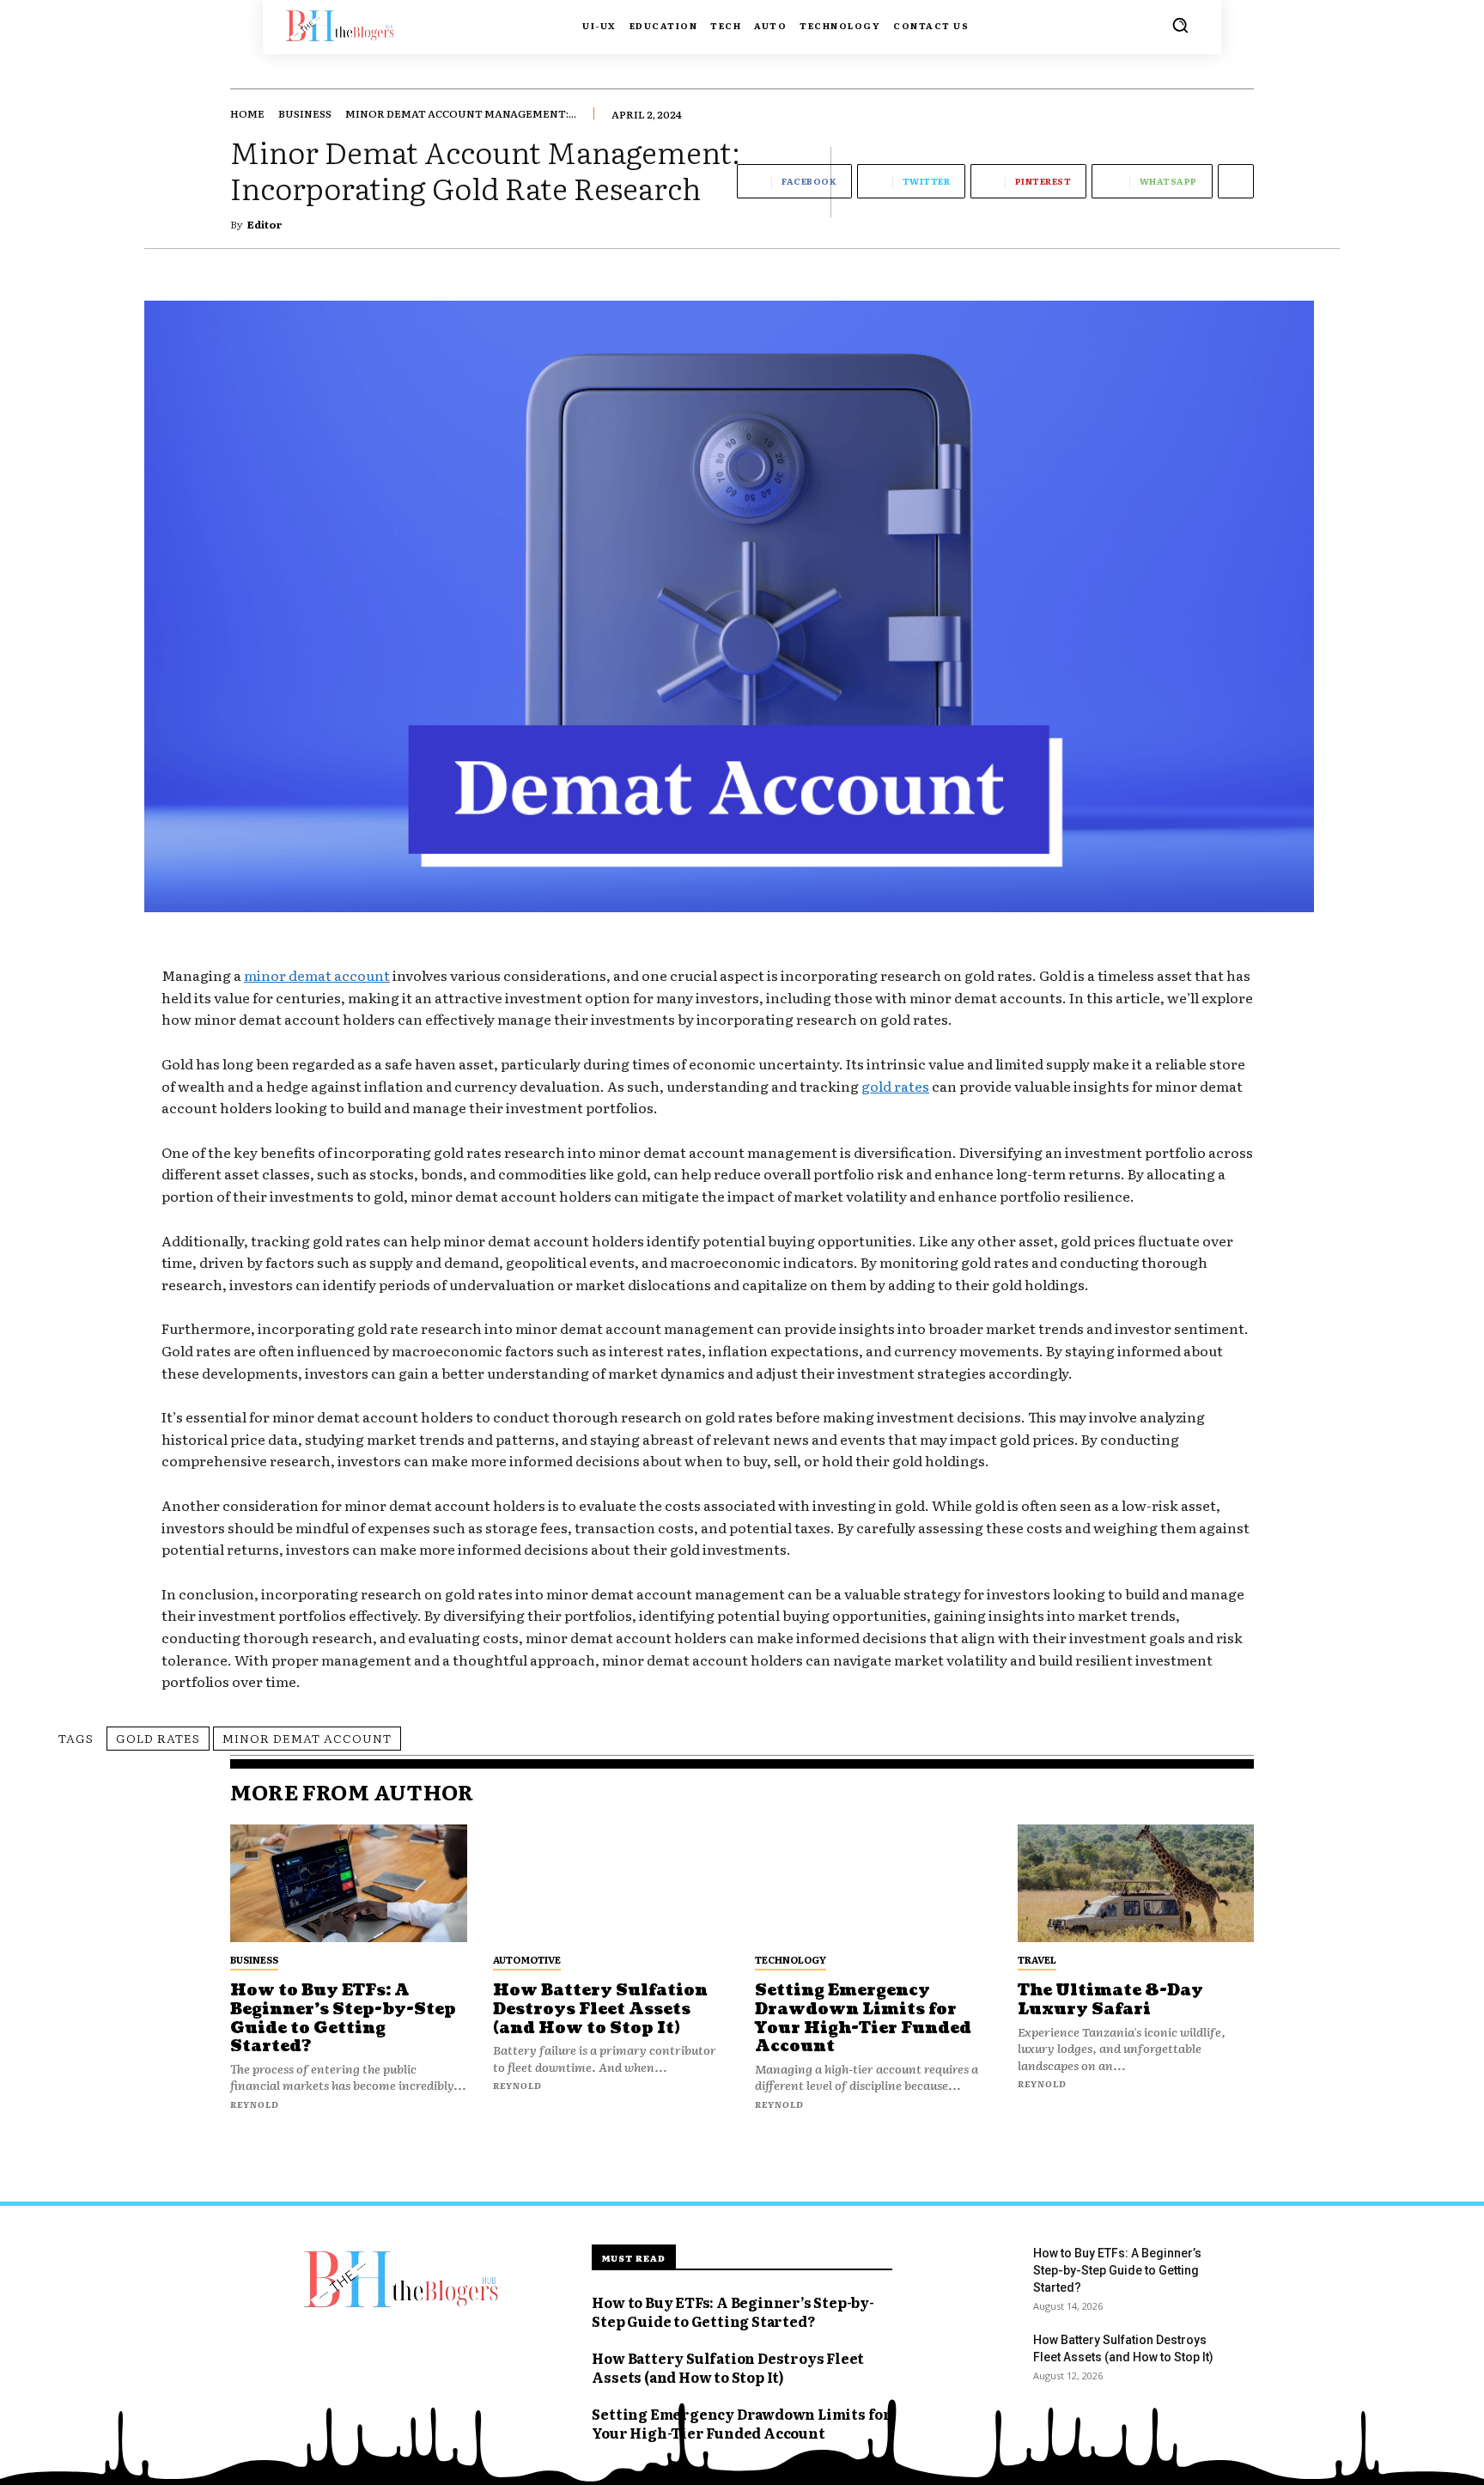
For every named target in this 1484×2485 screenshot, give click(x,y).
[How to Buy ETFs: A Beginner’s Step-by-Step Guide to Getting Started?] (349, 1884)
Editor (265, 224)
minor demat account (307, 1738)
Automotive (527, 1959)
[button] (1180, 25)
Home (247, 113)
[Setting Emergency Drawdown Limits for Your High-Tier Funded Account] (873, 1884)
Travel (1037, 1959)
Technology (791, 1959)
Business (305, 113)
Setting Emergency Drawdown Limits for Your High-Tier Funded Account (863, 2019)
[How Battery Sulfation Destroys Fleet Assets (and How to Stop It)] (611, 1884)
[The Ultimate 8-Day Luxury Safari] (1136, 1884)
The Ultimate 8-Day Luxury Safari (1110, 2000)
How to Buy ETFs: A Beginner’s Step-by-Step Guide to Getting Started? (343, 2019)
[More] (1236, 181)
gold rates (158, 1738)
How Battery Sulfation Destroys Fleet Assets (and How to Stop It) (600, 2009)
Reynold (255, 2104)
